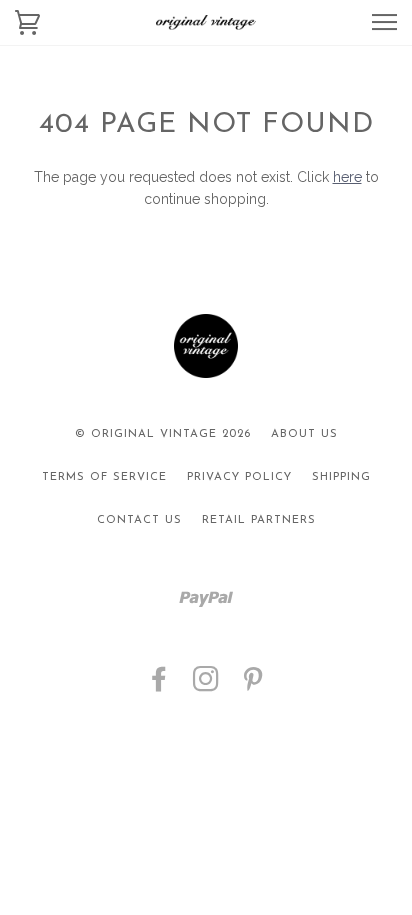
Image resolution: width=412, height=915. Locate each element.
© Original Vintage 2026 (163, 434)
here (347, 177)
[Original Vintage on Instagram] (206, 686)
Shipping (341, 477)
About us (304, 434)
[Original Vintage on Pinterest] (253, 686)
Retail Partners (259, 520)
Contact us (139, 520)
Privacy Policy (239, 477)
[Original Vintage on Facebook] (159, 686)
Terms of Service (104, 477)
